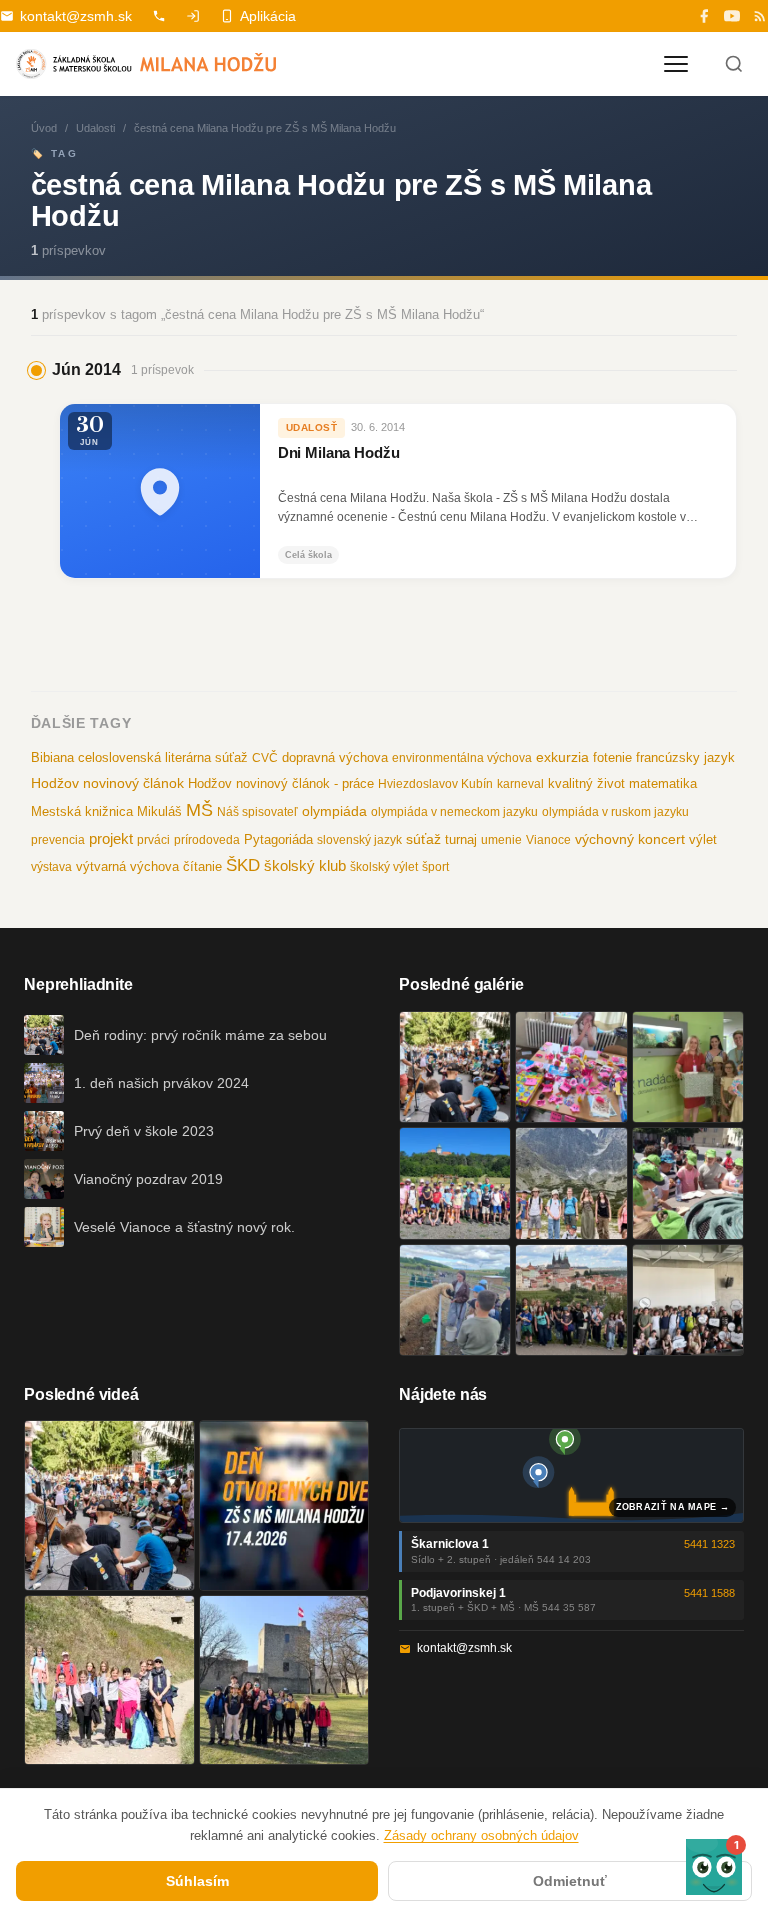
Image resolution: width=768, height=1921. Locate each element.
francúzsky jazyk (685, 757)
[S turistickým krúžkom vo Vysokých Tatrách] (571, 1183)
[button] (714, 1867)
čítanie (202, 866)
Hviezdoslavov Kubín (435, 784)
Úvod (44, 128)
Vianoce (548, 840)
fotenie (612, 758)
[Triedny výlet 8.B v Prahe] (571, 1300)
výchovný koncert (630, 839)
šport (435, 867)
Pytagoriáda (278, 839)
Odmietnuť (570, 1881)
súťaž (423, 839)
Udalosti (95, 128)
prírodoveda (207, 840)
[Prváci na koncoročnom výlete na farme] (455, 1300)
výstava (51, 867)
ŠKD (243, 865)
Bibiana (52, 757)
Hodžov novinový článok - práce (281, 783)
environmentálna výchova (462, 758)
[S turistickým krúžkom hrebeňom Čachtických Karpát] (109, 1680)
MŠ (199, 810)
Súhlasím (197, 1881)
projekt (111, 838)
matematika (663, 783)
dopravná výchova (335, 758)
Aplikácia (268, 16)
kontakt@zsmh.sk (76, 16)
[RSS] (760, 16)
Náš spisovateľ (257, 812)
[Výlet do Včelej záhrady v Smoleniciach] (455, 1183)
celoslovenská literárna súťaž (163, 757)
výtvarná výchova (127, 866)
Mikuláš (159, 812)
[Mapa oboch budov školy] (571, 1475)
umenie (501, 840)
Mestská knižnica (82, 811)
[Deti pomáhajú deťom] (688, 1067)
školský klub (305, 865)
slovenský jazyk (359, 840)
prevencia (58, 840)
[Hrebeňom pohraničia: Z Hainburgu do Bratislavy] (284, 1680)
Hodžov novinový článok (107, 783)
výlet (703, 840)
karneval (520, 784)
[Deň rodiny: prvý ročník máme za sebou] (455, 1067)
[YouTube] (732, 16)
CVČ (265, 758)
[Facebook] (704, 16)
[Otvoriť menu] (676, 64)
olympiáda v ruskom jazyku (615, 812)
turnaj (461, 839)
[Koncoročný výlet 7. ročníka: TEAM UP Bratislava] (688, 1300)
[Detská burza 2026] (571, 1067)
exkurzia (562, 757)
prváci (153, 840)
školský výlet (384, 867)
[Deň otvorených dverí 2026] (284, 1505)
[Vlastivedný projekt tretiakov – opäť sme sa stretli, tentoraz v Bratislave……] (688, 1183)
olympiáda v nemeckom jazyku (454, 812)
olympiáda (334, 811)
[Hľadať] (734, 64)
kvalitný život (586, 783)
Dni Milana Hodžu (339, 453)
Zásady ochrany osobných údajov (481, 1835)
